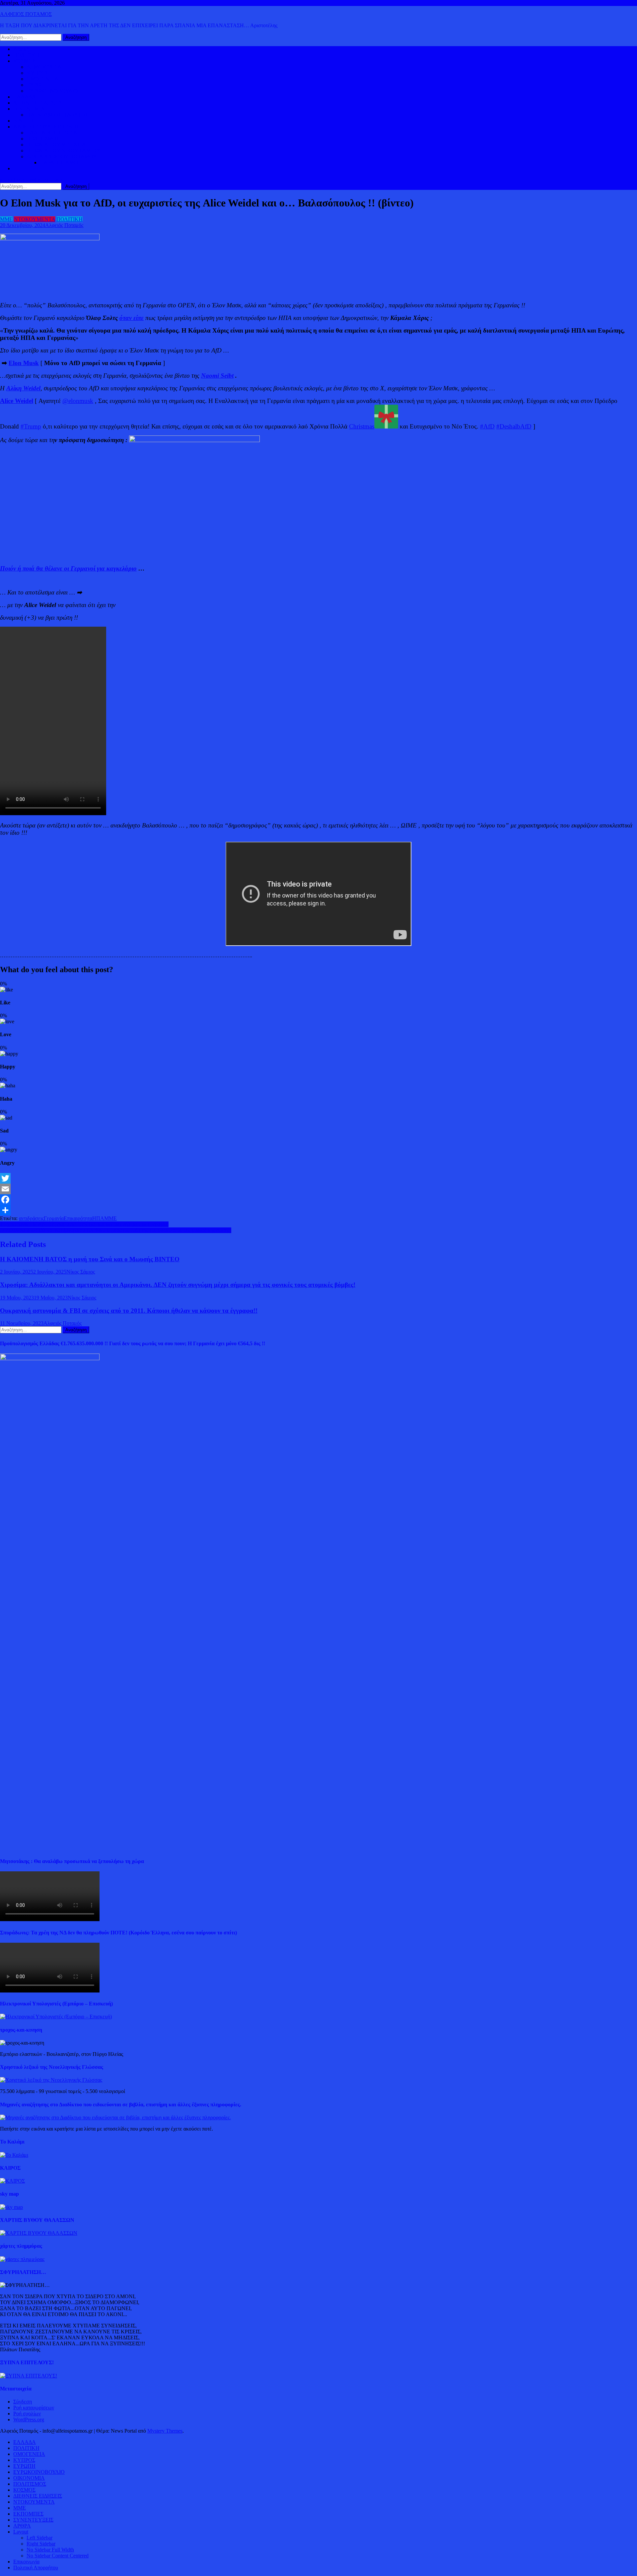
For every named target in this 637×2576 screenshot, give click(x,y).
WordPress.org (29, 2420)
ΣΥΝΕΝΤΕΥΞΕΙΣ (33, 2520)
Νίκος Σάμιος (81, 1272)
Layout (21, 2532)
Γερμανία (54, 1218)
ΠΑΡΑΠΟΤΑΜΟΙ (60, 162)
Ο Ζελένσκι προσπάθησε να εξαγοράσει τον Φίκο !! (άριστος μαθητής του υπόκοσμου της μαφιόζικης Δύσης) (116, 1230)
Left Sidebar (39, 2538)
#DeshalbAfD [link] (514, 426)
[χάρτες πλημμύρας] (22, 2259)
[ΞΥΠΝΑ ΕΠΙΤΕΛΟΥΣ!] (29, 2376)
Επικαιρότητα (78, 1218)
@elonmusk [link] (78, 401)
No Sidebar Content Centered (58, 2556)
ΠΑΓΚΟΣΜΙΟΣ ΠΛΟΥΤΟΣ (57, 115)
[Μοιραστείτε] (318, 1210)
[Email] (318, 1189)
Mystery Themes (165, 2431)
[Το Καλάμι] (14, 2155)
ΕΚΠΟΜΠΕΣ (28, 2514)
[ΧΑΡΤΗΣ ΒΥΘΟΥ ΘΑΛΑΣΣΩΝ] (39, 2233)
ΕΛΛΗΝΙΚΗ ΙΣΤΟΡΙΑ (52, 133)
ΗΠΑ (98, 1218)
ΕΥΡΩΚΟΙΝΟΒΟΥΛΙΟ (52, 91)
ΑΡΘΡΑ (22, 2526)
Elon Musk (24, 363)
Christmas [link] (362, 426)
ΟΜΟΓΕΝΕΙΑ (42, 79)
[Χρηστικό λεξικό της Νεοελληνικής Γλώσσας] (51, 2080)
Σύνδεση (23, 2402)
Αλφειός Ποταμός (64, 225)
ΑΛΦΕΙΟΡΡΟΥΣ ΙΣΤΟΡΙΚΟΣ (46, 127)
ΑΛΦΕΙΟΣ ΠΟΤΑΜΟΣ (26, 14)
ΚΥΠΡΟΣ (37, 73)
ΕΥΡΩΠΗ (38, 85)
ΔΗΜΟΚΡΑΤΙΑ (44, 67)
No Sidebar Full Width (50, 2550)
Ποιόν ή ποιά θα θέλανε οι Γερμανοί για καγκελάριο (68, 568)
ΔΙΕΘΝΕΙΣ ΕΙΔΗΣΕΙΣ (38, 103)
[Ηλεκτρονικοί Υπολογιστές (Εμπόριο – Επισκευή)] (56, 2017)
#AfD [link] (487, 426)
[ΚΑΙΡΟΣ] (12, 2181)
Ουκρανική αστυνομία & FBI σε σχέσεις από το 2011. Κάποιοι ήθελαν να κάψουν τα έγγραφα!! (129, 1311)
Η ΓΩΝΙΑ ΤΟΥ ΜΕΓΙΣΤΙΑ (56, 145)
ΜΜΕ (6, 219)
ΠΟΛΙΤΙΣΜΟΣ (43, 139)
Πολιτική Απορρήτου (36, 2568)
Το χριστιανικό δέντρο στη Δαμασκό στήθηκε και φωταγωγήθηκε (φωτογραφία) (84, 1224)
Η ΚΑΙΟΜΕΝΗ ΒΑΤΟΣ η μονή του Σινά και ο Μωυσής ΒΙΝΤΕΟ (90, 1259)
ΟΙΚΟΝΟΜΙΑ (29, 109)
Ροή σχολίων (27, 2414)
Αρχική (21, 49)
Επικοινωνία (26, 2562)
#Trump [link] (31, 426)
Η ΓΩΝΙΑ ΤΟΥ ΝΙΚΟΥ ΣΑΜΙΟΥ (63, 151)
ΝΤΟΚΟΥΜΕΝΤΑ (35, 219)
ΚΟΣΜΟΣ (24, 61)
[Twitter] (318, 1178)
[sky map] (11, 2207)
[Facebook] (318, 1200)
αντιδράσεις (31, 1218)
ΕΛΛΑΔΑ (25, 97)
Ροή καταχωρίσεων (34, 2408)
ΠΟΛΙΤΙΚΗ (26, 55)
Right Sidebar (41, 2544)
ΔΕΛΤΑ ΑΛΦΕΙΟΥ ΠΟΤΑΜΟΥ (62, 156)
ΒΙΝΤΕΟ (23, 121)
